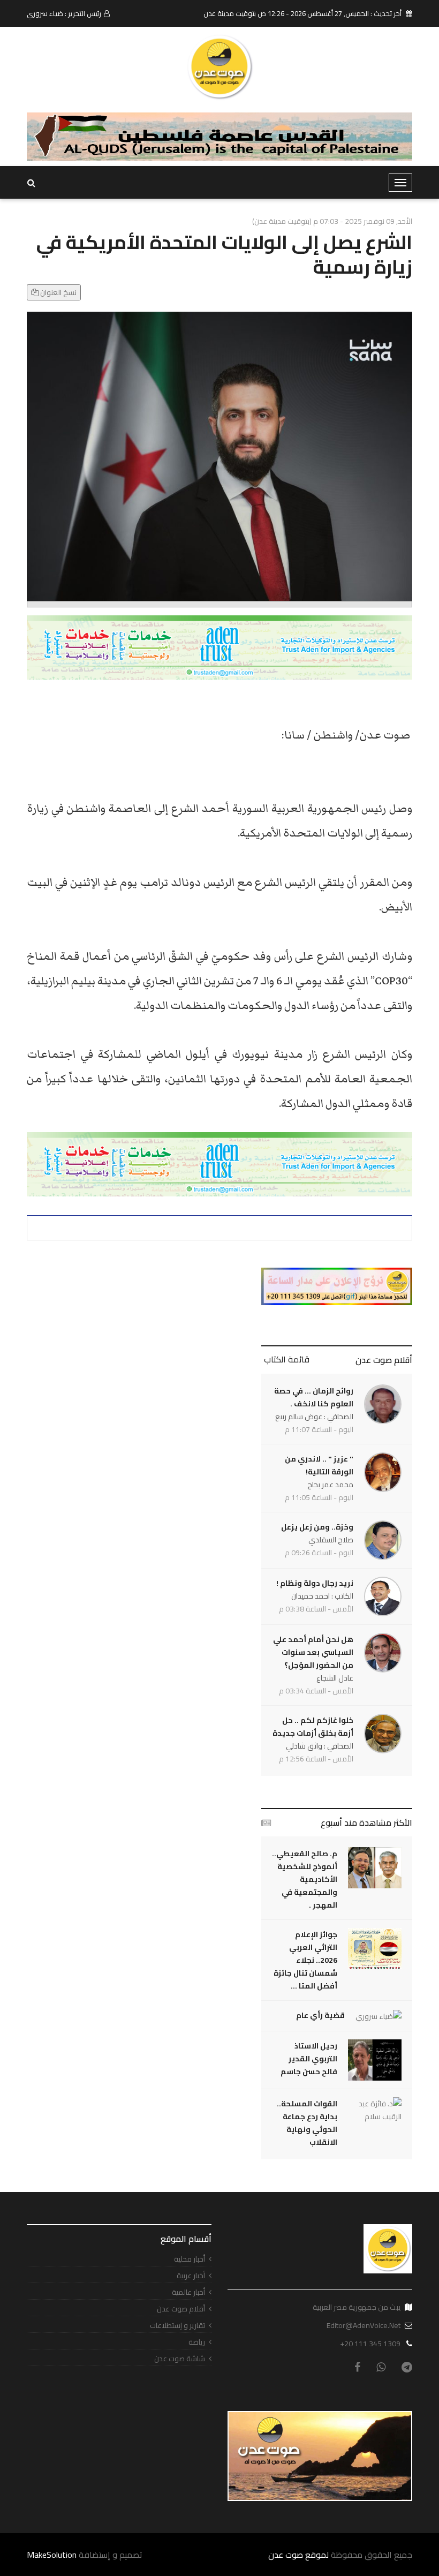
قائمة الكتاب (287, 1359)
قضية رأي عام (320, 2015)
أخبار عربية (191, 2276)
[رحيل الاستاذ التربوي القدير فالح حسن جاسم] (375, 2060)
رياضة (197, 2342)
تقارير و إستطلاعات (177, 2326)
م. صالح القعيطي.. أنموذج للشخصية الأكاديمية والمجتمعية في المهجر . (305, 1879)
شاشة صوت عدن (180, 2359)
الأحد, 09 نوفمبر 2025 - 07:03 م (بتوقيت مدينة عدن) (332, 221)
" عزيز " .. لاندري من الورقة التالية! (319, 1465)
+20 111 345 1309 (370, 2344)
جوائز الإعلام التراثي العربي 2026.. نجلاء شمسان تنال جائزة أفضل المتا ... (305, 1960)
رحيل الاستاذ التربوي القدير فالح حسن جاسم (309, 2059)
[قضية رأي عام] (379, 2016)
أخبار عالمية (188, 2292)
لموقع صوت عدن (298, 2555)
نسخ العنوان (58, 292)
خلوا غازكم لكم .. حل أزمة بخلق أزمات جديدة (313, 1727)
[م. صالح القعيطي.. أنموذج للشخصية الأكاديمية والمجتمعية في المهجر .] (375, 1868)
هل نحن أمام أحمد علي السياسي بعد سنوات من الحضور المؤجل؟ (313, 1652)
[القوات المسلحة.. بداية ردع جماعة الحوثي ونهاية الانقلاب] (375, 2110)
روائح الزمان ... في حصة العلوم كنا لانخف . (314, 1397)
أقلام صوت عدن (384, 1360)
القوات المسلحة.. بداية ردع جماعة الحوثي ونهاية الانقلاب (307, 2123)
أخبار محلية (190, 2259)
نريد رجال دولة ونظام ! (315, 1583)
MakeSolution (52, 2555)
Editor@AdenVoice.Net (364, 2325)
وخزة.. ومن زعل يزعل (317, 1527)
